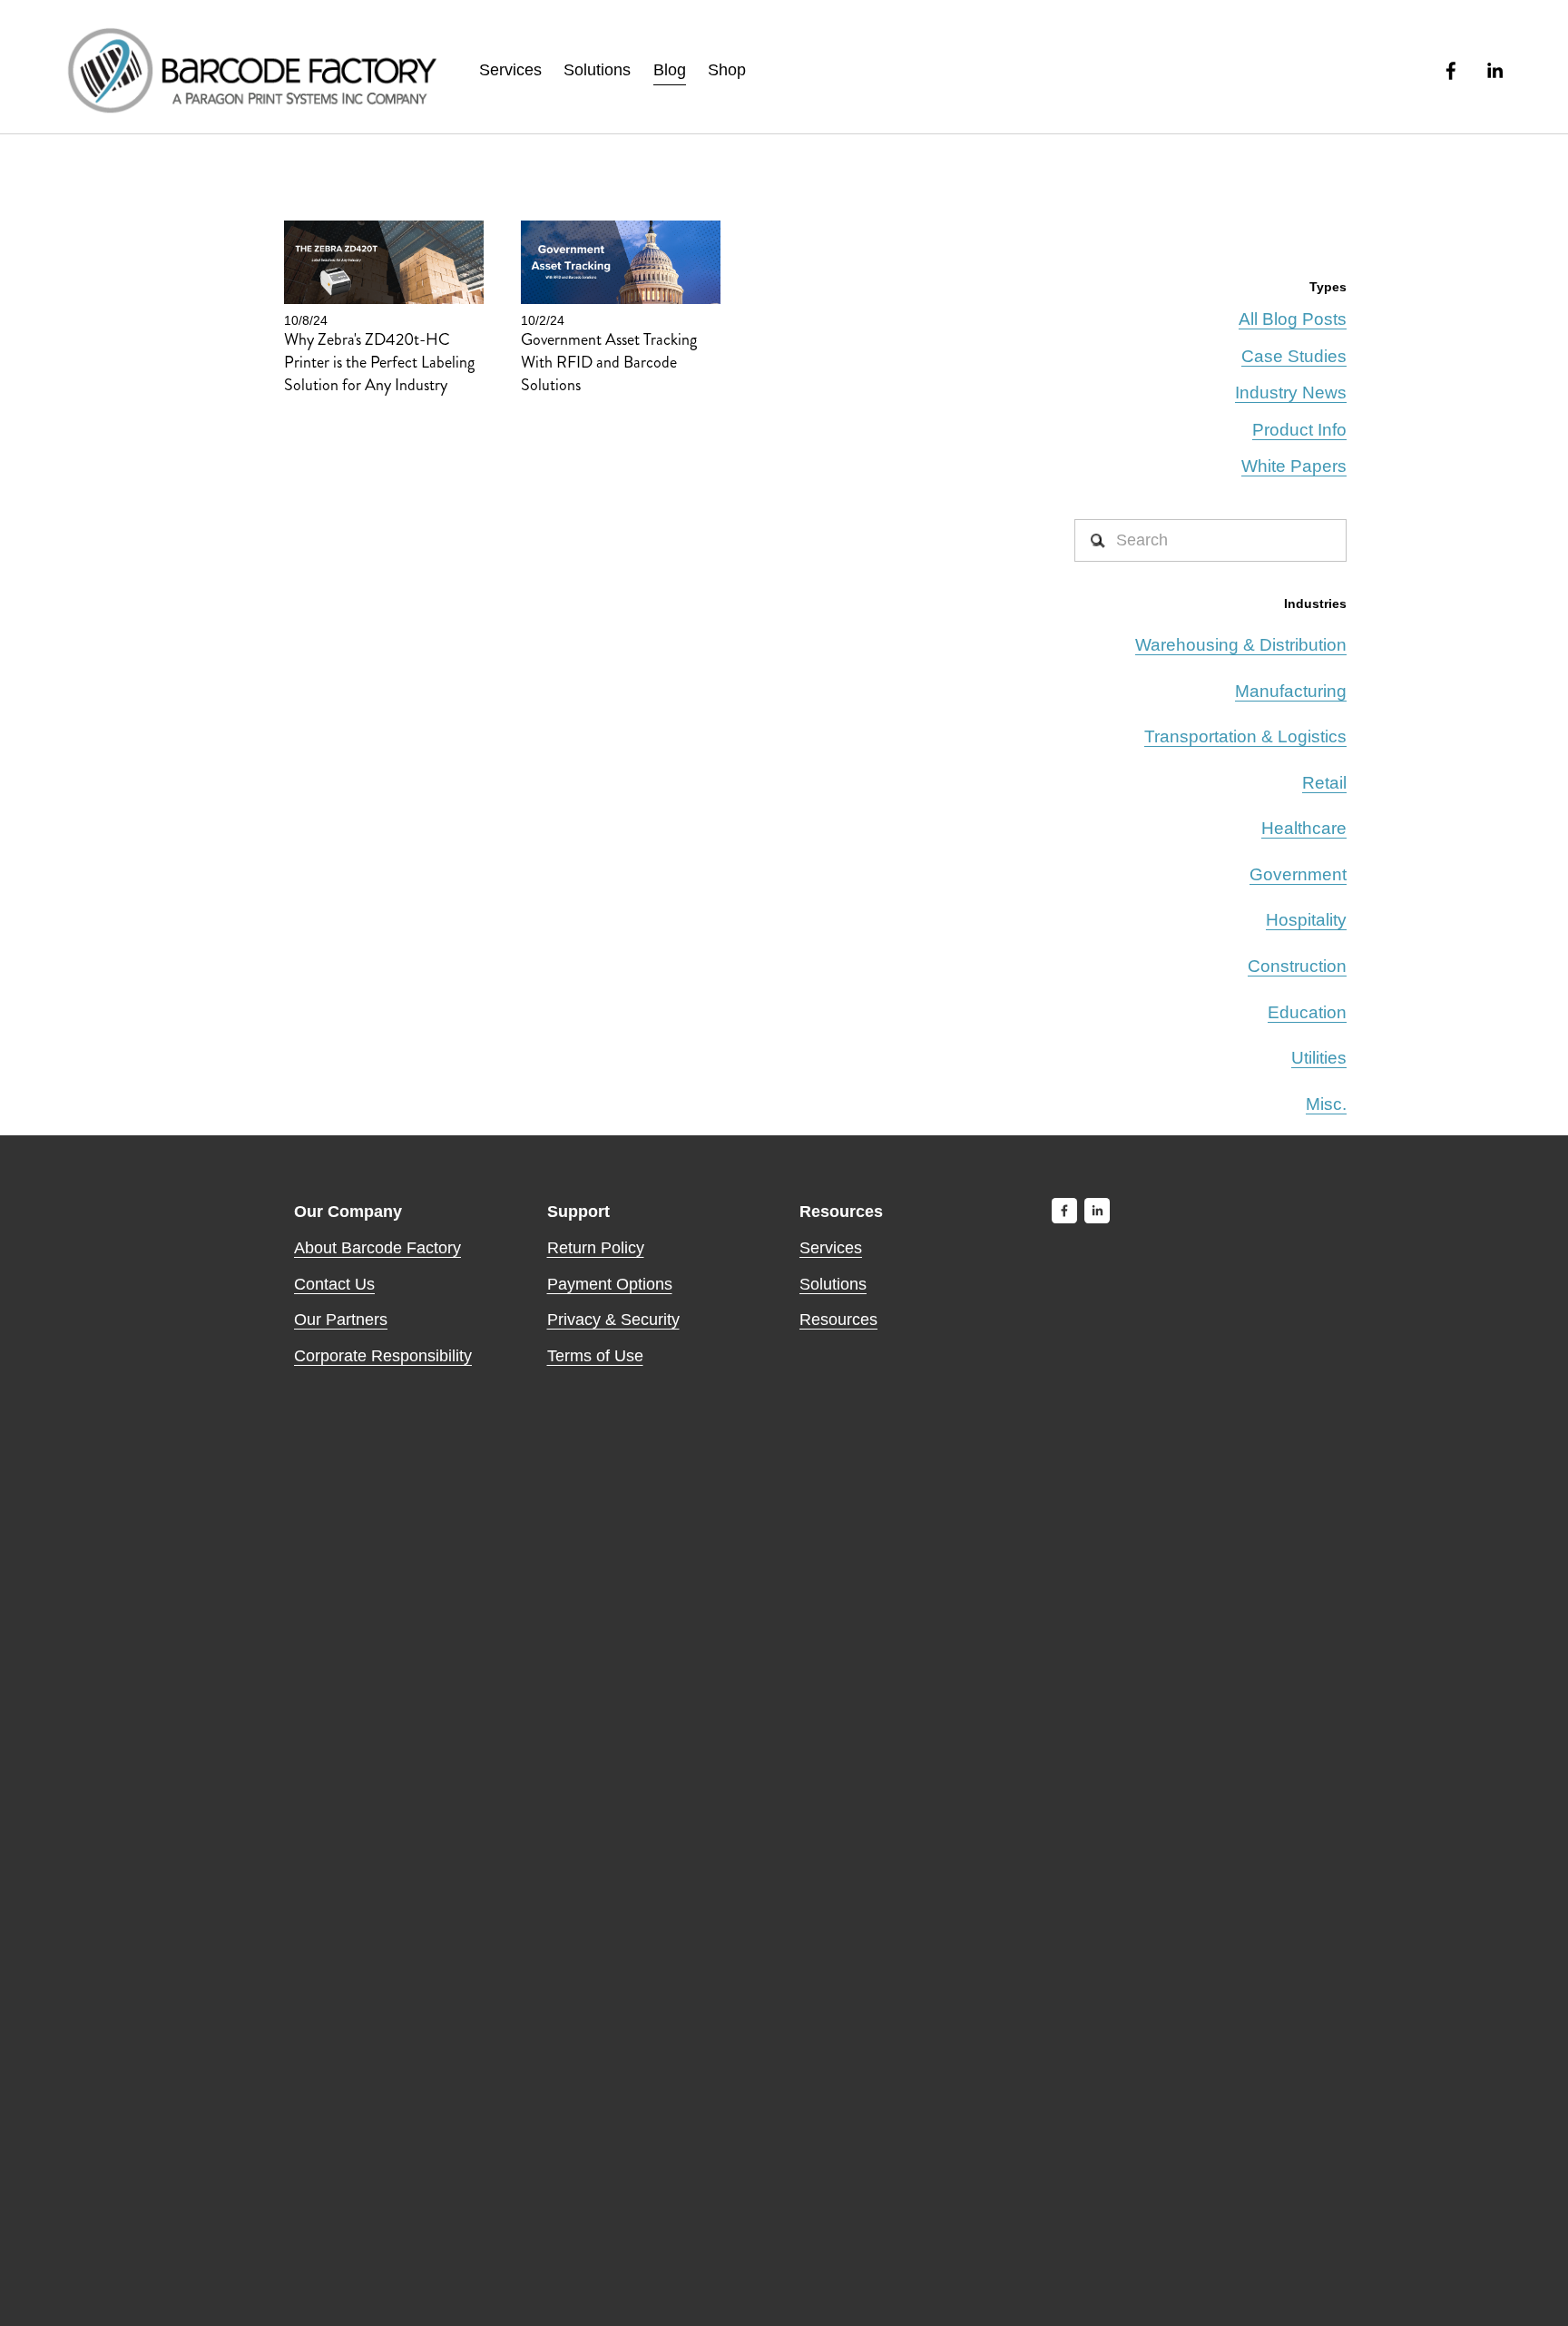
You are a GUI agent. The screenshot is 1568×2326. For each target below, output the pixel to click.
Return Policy (596, 1248)
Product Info (1299, 430)
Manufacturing (1291, 691)
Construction (1297, 966)
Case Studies (1294, 356)
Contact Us (334, 1284)
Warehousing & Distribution (1241, 645)
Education (1307, 1012)
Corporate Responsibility (383, 1356)
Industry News (1291, 393)
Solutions (597, 70)
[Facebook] (1451, 71)
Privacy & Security (613, 1320)
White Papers (1294, 466)
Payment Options (610, 1284)
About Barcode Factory (377, 1248)
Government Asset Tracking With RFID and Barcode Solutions (609, 362)
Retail (1324, 783)
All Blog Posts (1293, 319)
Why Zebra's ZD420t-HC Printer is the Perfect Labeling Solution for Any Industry (379, 362)
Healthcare (1304, 828)
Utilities (1319, 1058)
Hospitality (1306, 920)
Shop (727, 70)
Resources (838, 1320)
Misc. (1326, 1104)
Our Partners (341, 1320)
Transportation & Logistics (1245, 736)
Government (1298, 874)
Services (510, 70)
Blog (670, 70)
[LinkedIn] (1494, 71)
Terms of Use (595, 1356)
